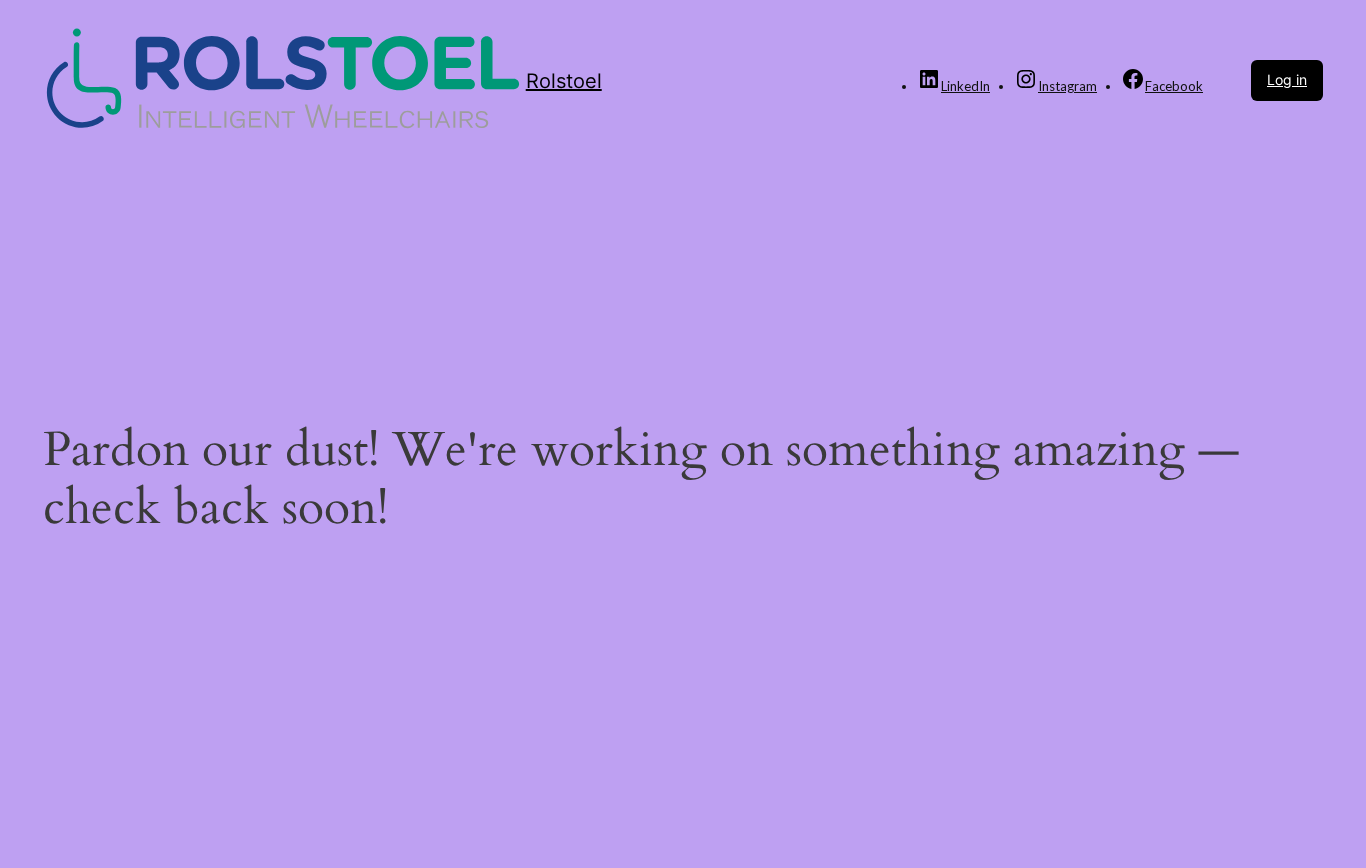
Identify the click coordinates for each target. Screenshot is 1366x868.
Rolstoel (564, 81)
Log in (1287, 79)
